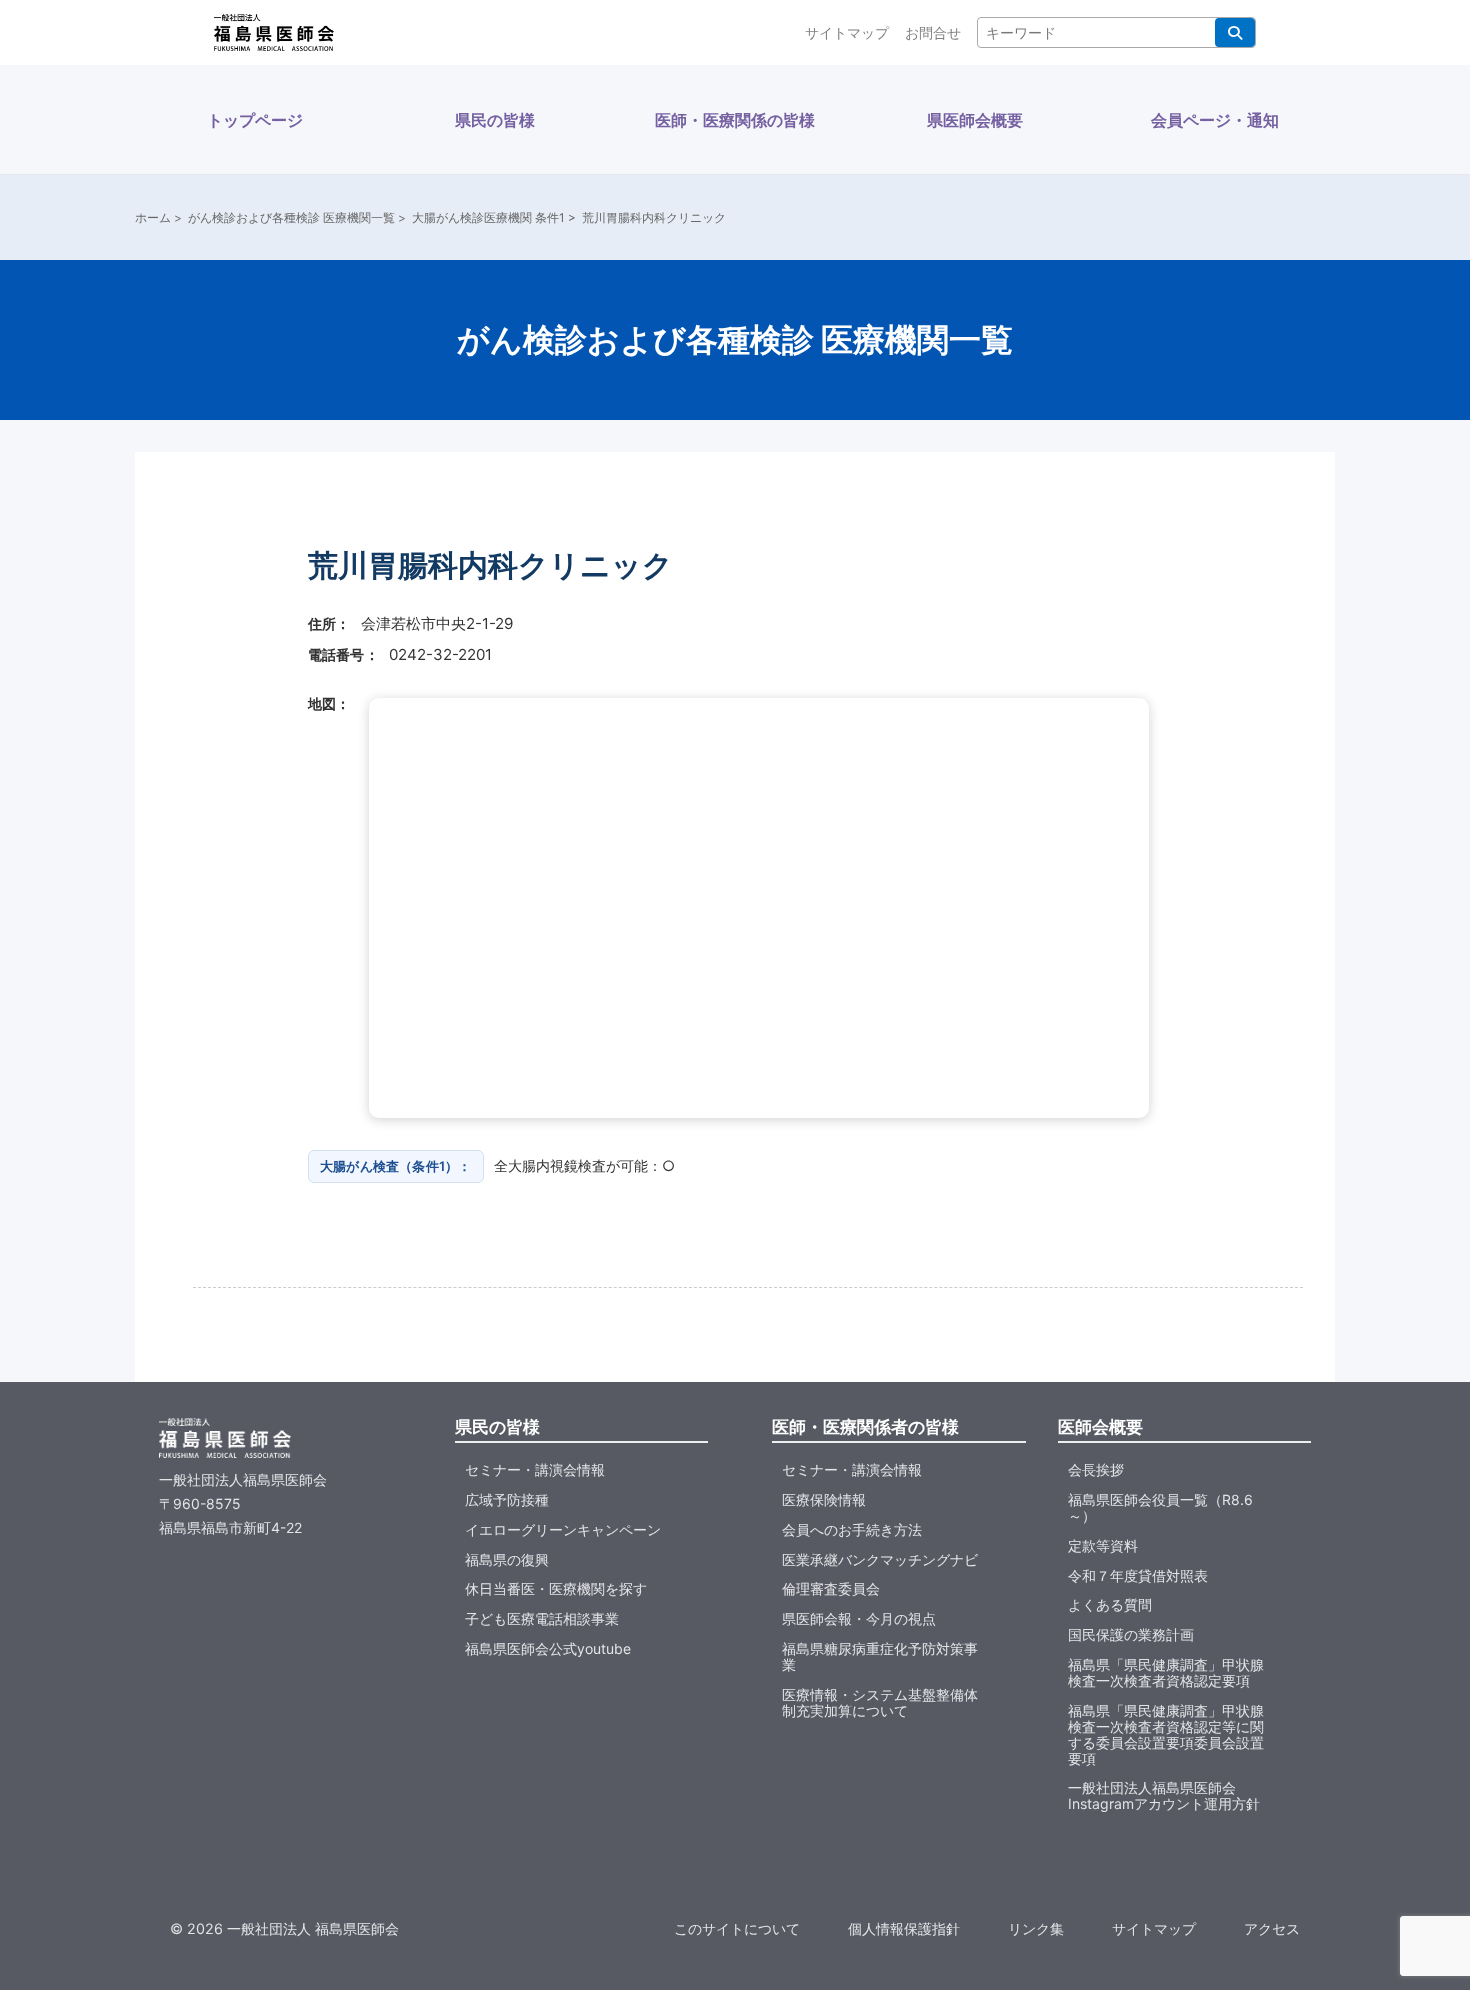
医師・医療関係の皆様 (735, 120)
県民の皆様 (495, 120)
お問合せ (933, 32)
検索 (1235, 32)
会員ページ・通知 (1215, 120)
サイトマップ (847, 32)
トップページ (255, 120)
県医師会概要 (975, 120)
